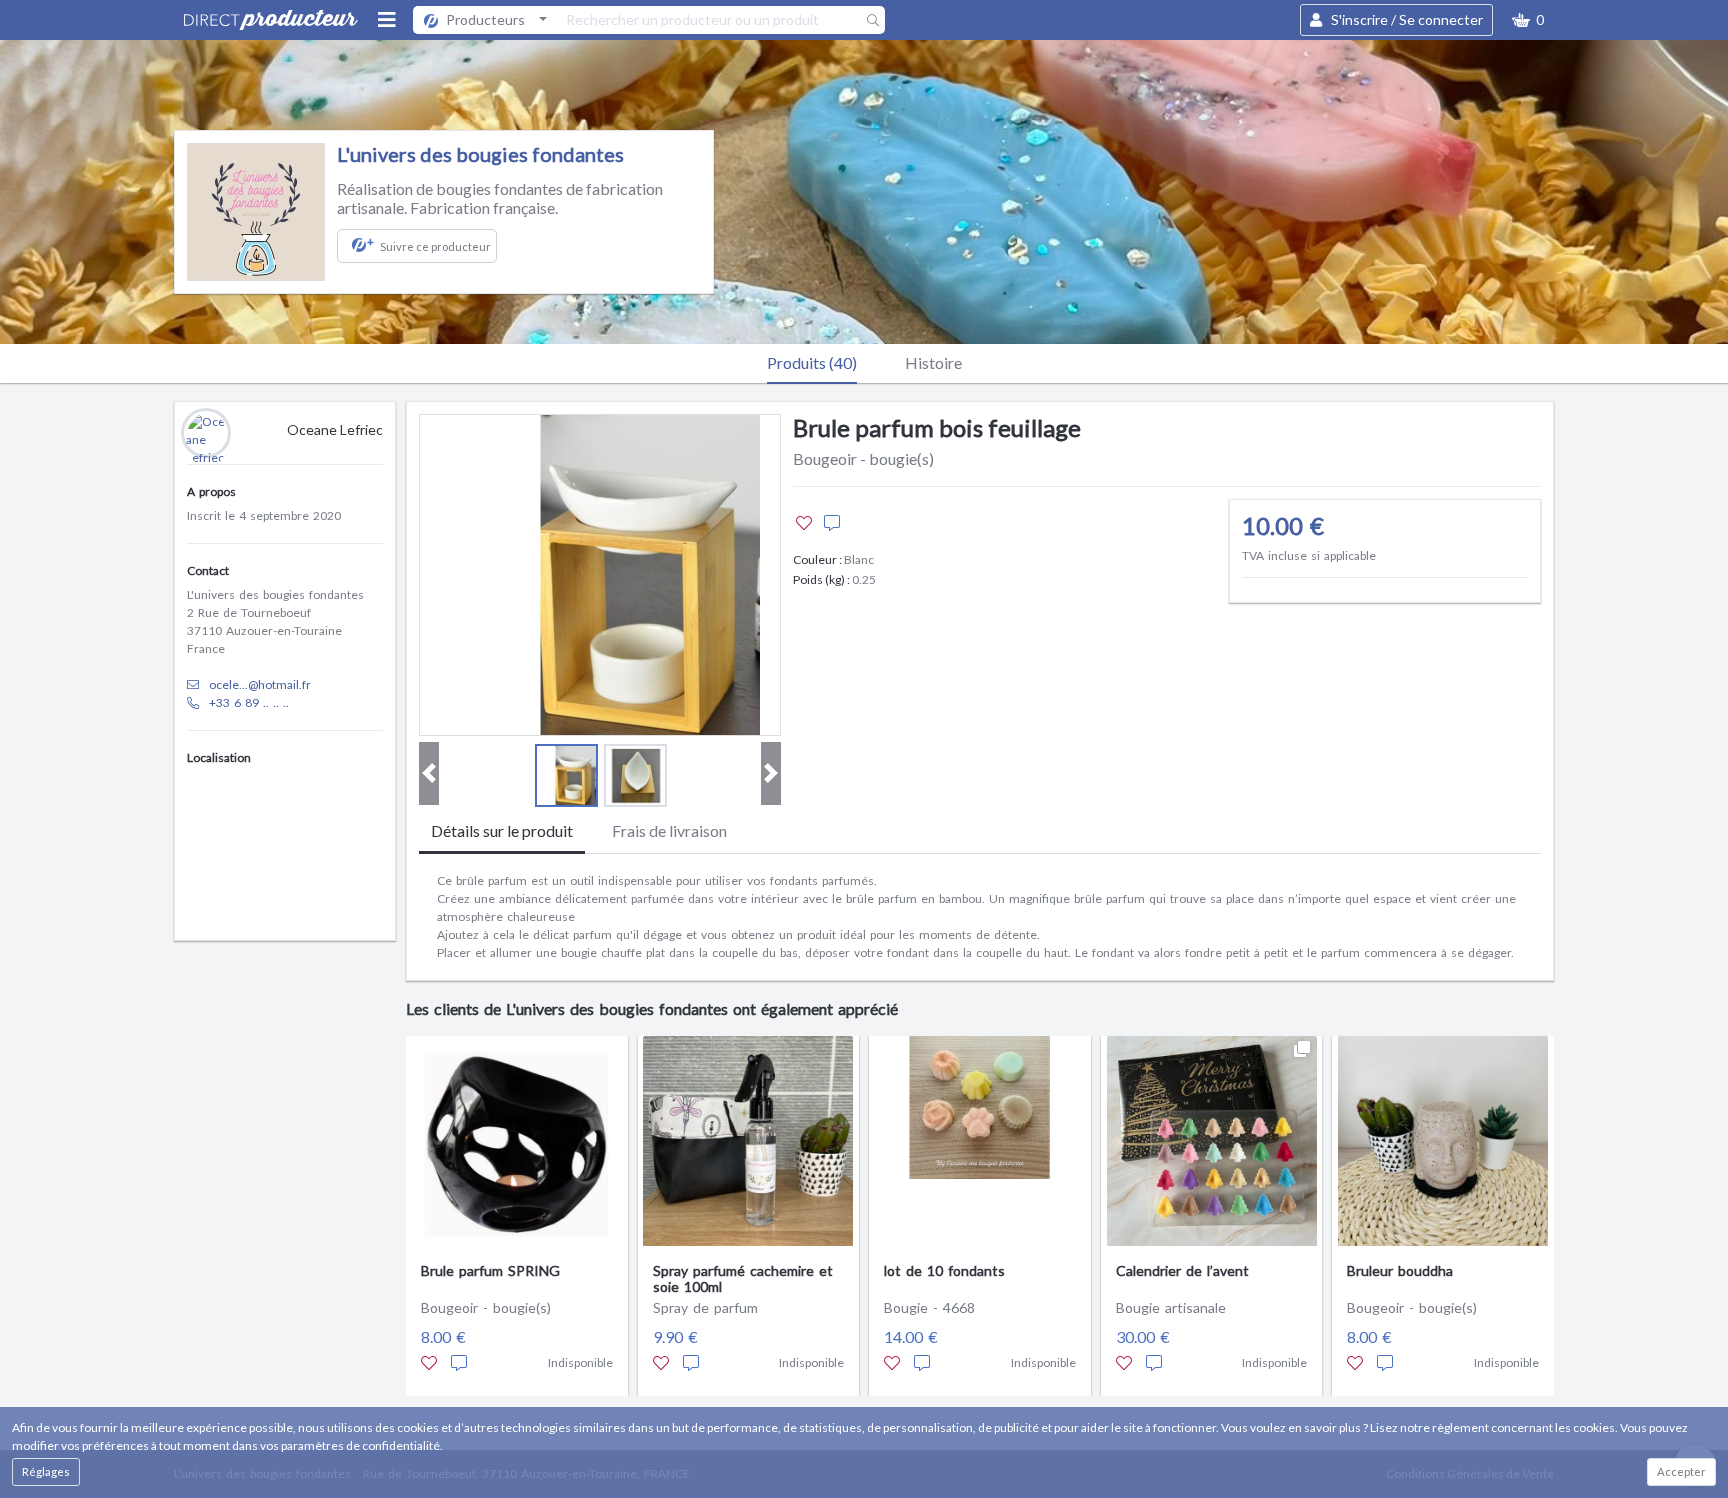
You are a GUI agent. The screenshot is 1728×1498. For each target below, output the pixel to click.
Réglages (46, 1471)
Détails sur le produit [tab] (502, 830)
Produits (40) (812, 362)
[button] (1528, 20)
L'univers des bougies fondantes (480, 154)
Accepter (1681, 1471)
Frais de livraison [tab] (669, 830)
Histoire (933, 362)
